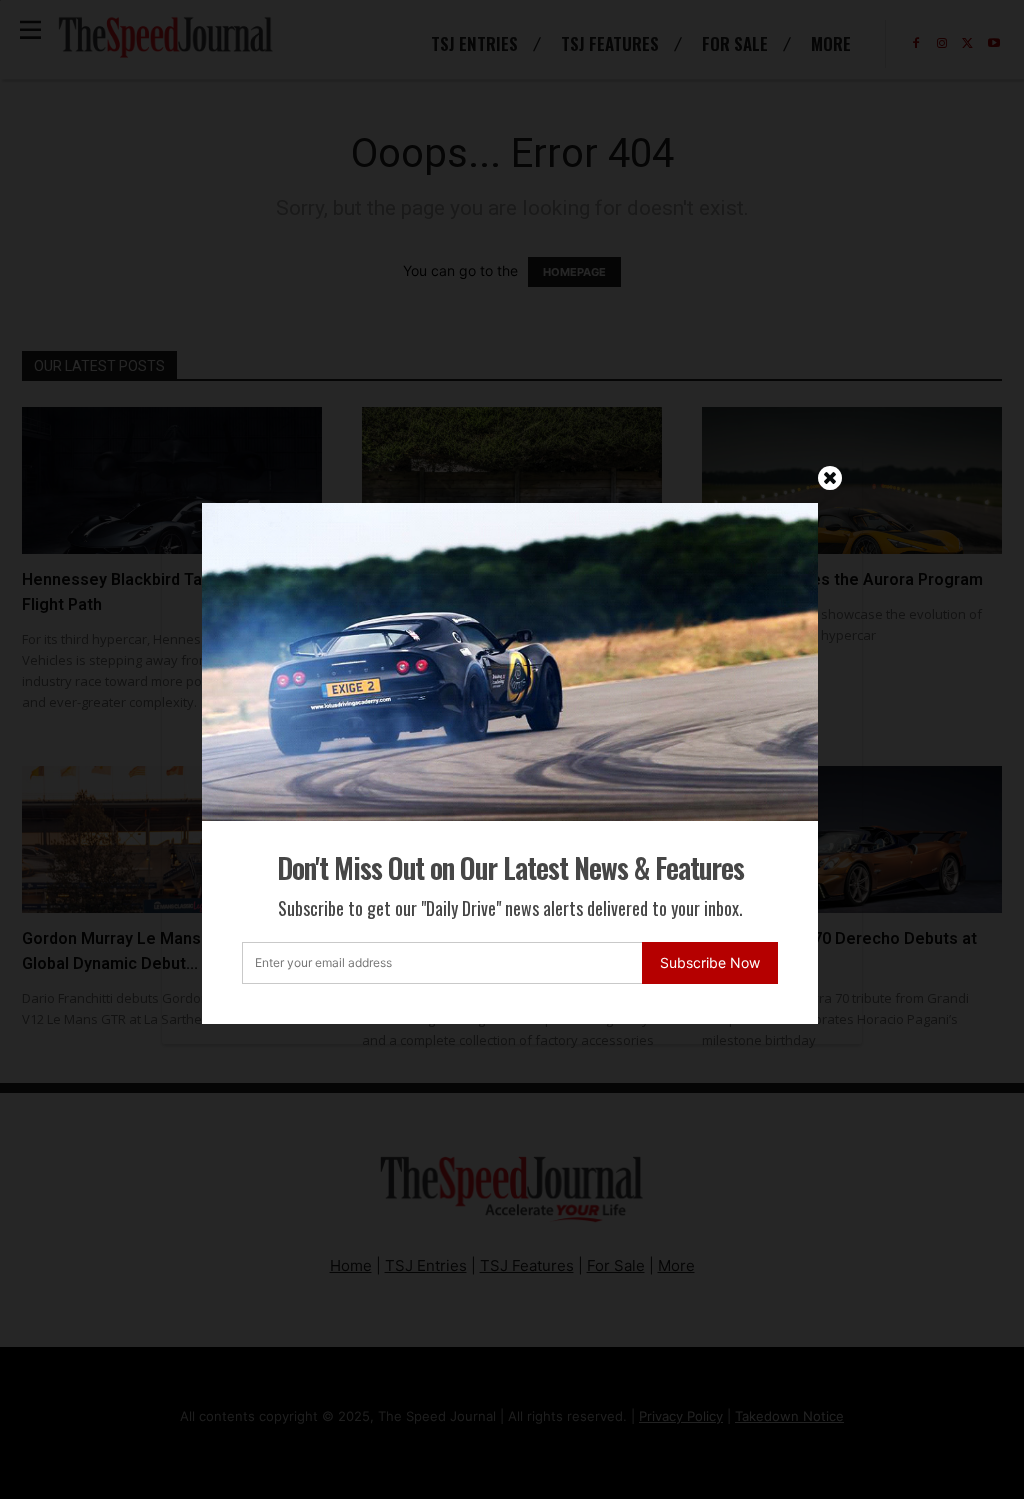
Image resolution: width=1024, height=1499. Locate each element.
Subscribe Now (710, 962)
